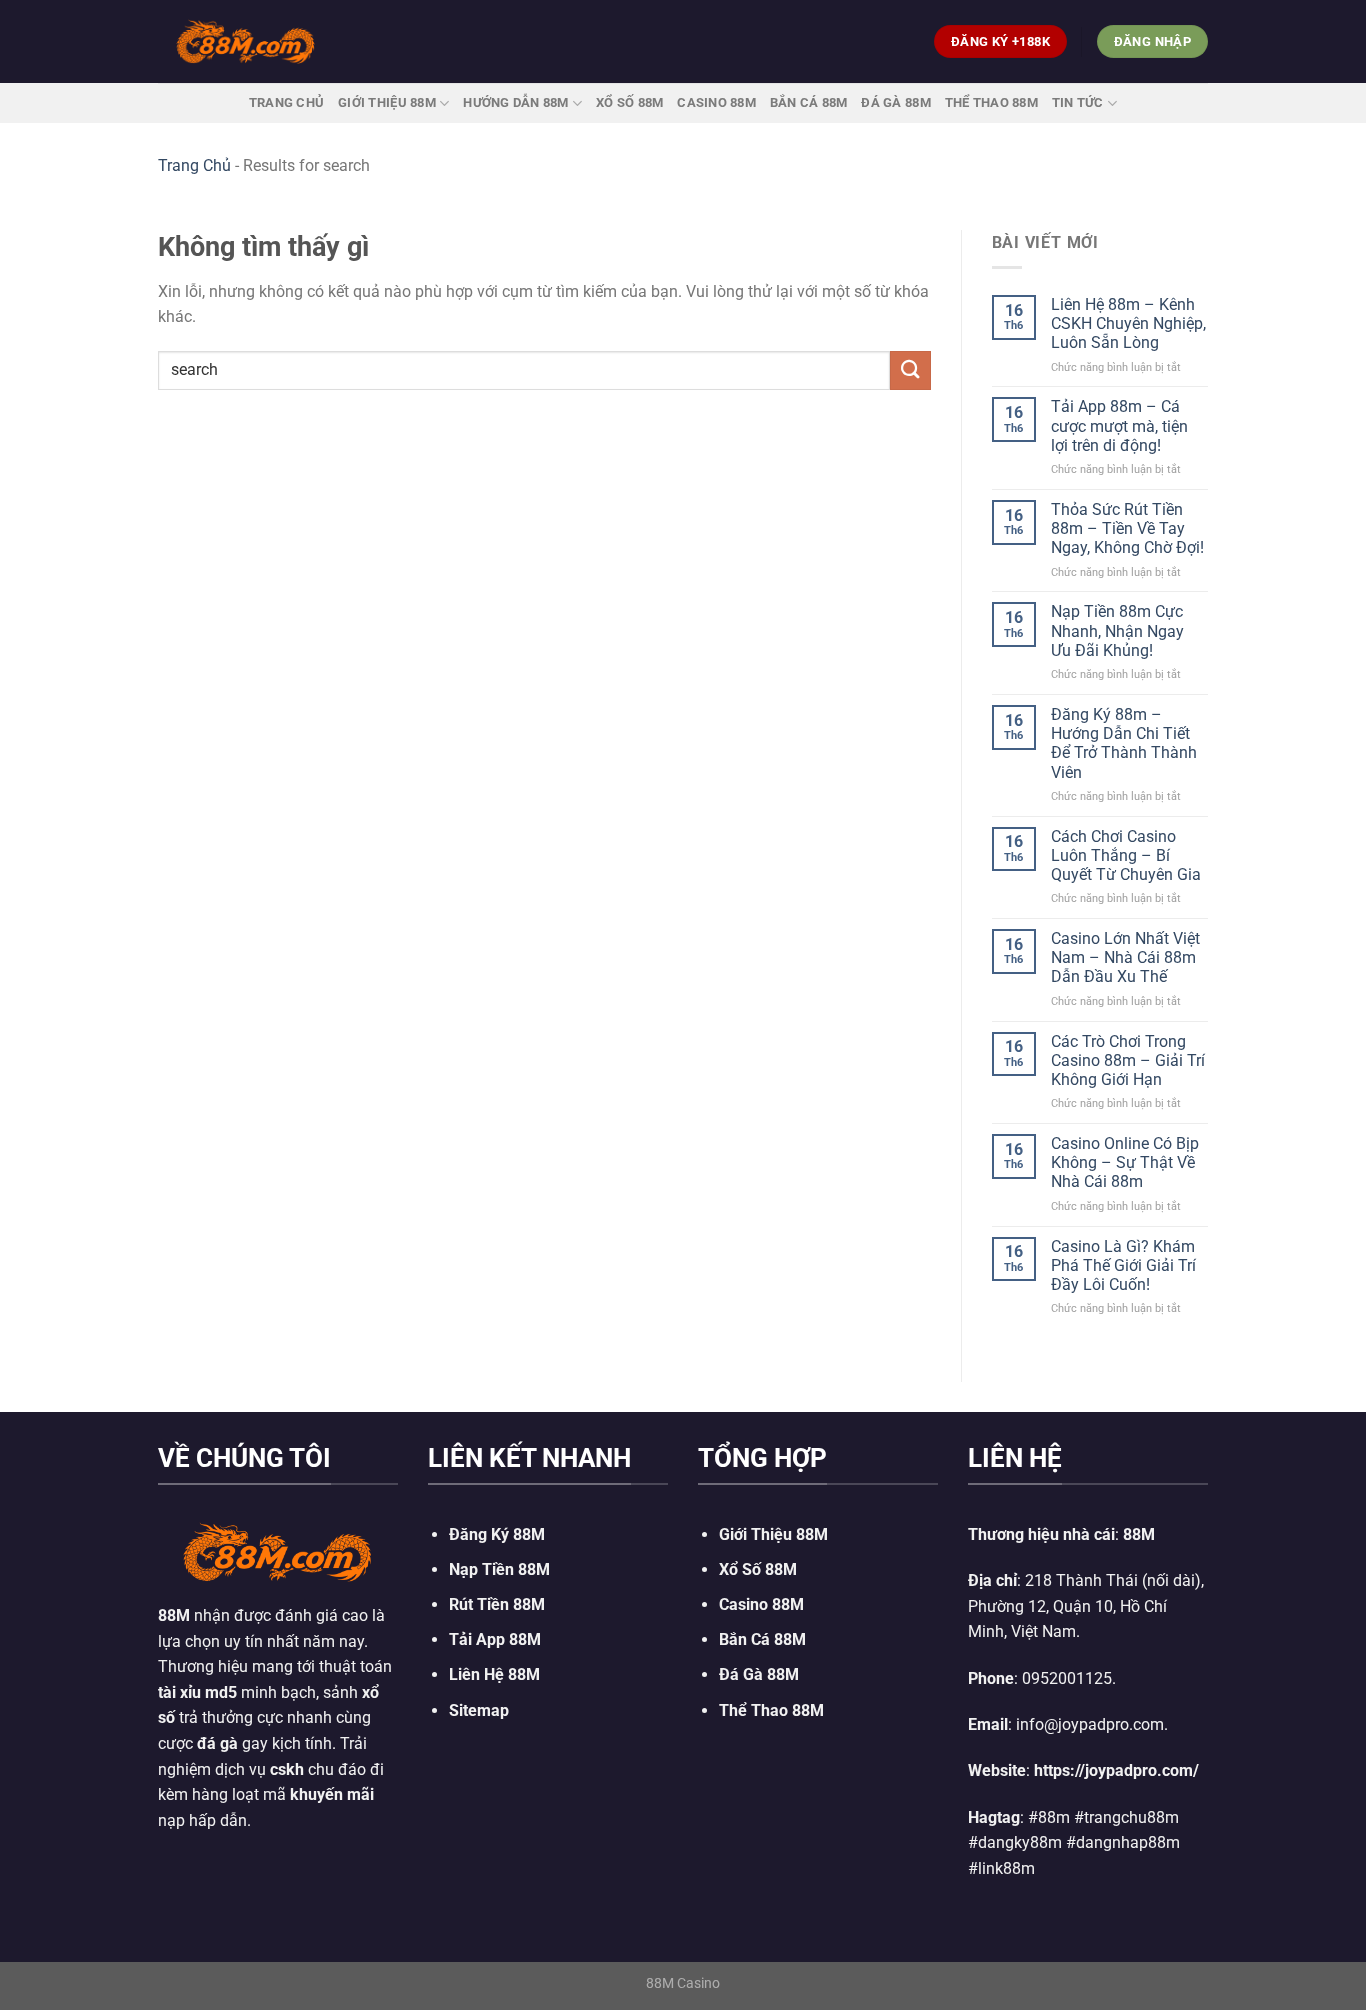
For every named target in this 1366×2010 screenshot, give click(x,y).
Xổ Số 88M (758, 1569)
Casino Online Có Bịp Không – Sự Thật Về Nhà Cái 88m (1125, 1162)
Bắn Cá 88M (809, 102)
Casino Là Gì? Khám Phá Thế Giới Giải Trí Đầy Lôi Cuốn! (1123, 1265)
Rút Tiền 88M (497, 1604)
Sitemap (479, 1710)
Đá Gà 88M (895, 102)
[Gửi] (910, 370)
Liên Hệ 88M (494, 1674)
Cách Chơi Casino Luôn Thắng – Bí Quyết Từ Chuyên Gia (1126, 855)
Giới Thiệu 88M (387, 102)
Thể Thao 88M (991, 102)
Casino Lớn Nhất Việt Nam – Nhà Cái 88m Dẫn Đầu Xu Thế (1125, 957)
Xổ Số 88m (629, 102)
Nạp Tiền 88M (499, 1569)
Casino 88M (716, 102)
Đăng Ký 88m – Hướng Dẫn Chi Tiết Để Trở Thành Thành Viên (1124, 743)
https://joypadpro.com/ (1116, 1770)
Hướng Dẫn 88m (515, 102)
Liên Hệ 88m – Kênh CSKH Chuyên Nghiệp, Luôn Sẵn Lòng (1128, 323)
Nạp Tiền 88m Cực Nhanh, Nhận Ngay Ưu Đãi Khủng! (1117, 630)
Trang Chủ (286, 102)
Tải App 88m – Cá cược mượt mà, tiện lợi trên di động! (1119, 425)
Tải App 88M (495, 1639)
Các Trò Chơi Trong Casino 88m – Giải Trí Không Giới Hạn (1128, 1060)
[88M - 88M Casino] (246, 41)
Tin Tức (1078, 102)
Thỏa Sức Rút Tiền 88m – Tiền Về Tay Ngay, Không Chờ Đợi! (1127, 528)
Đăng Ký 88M (497, 1534)
